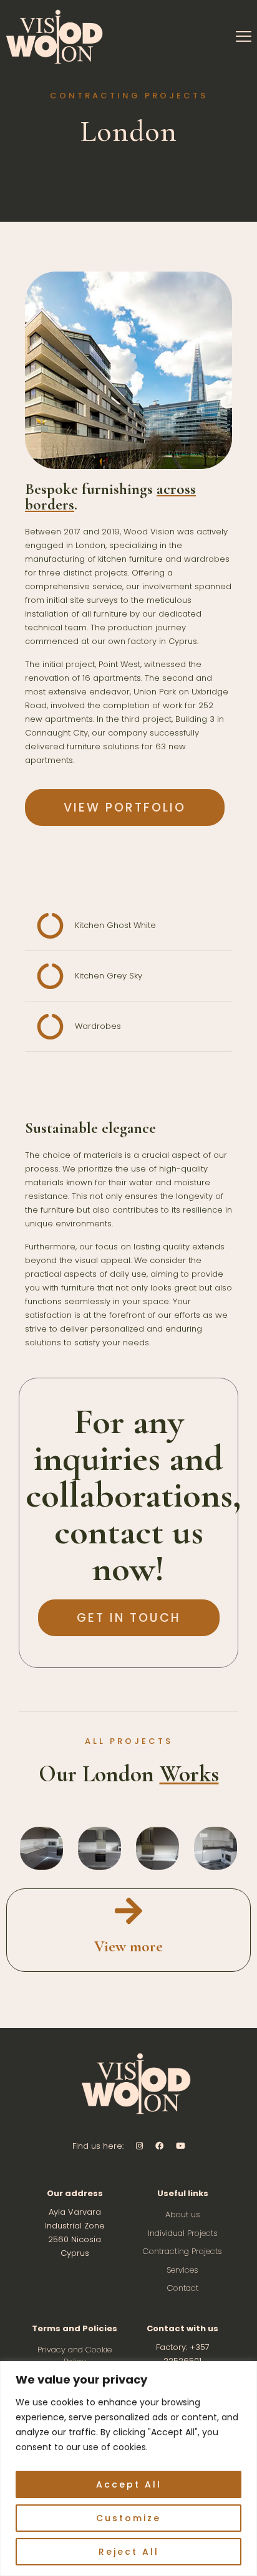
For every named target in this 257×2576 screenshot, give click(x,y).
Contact (183, 2288)
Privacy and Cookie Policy (75, 2356)
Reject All (129, 2552)
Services (182, 2270)
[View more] (128, 1911)
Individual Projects (183, 2233)
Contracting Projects (182, 2251)
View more (128, 1946)
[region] (128, 2469)
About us (183, 2214)
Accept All (129, 2484)
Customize (128, 2518)
